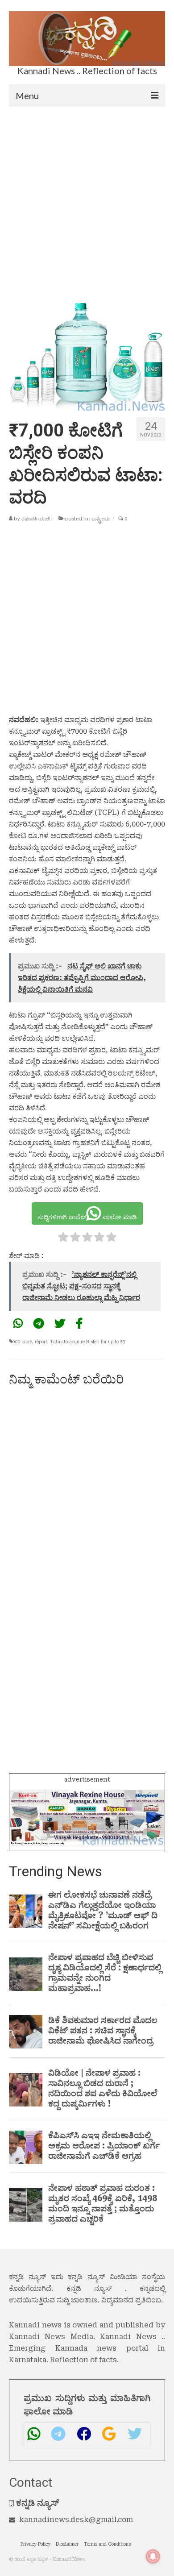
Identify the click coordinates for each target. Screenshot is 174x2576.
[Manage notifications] (153, 2556)
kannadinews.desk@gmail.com (76, 2520)
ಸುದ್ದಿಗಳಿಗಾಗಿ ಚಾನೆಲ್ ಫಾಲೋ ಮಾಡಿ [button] (87, 1217)
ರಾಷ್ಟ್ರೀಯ (101, 519)
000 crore (22, 1342)
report (41, 1342)
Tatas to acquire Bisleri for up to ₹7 (88, 1342)
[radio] (63, 1239)
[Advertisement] (87, 198)
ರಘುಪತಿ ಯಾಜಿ (36, 519)
